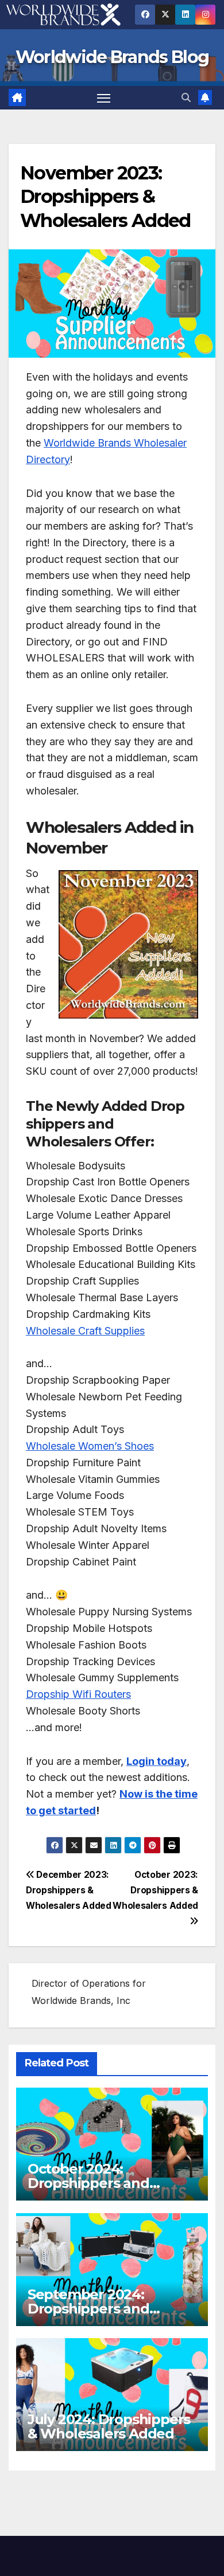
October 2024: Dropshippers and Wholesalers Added (94, 2183)
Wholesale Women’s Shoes (90, 1446)
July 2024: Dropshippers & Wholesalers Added (109, 2426)
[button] (186, 97)
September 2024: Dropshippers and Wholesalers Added (94, 2309)
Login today (157, 1761)
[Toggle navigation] (104, 98)
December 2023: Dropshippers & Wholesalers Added (69, 1890)
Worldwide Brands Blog (112, 57)
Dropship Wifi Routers (78, 1694)
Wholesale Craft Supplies (85, 1331)
